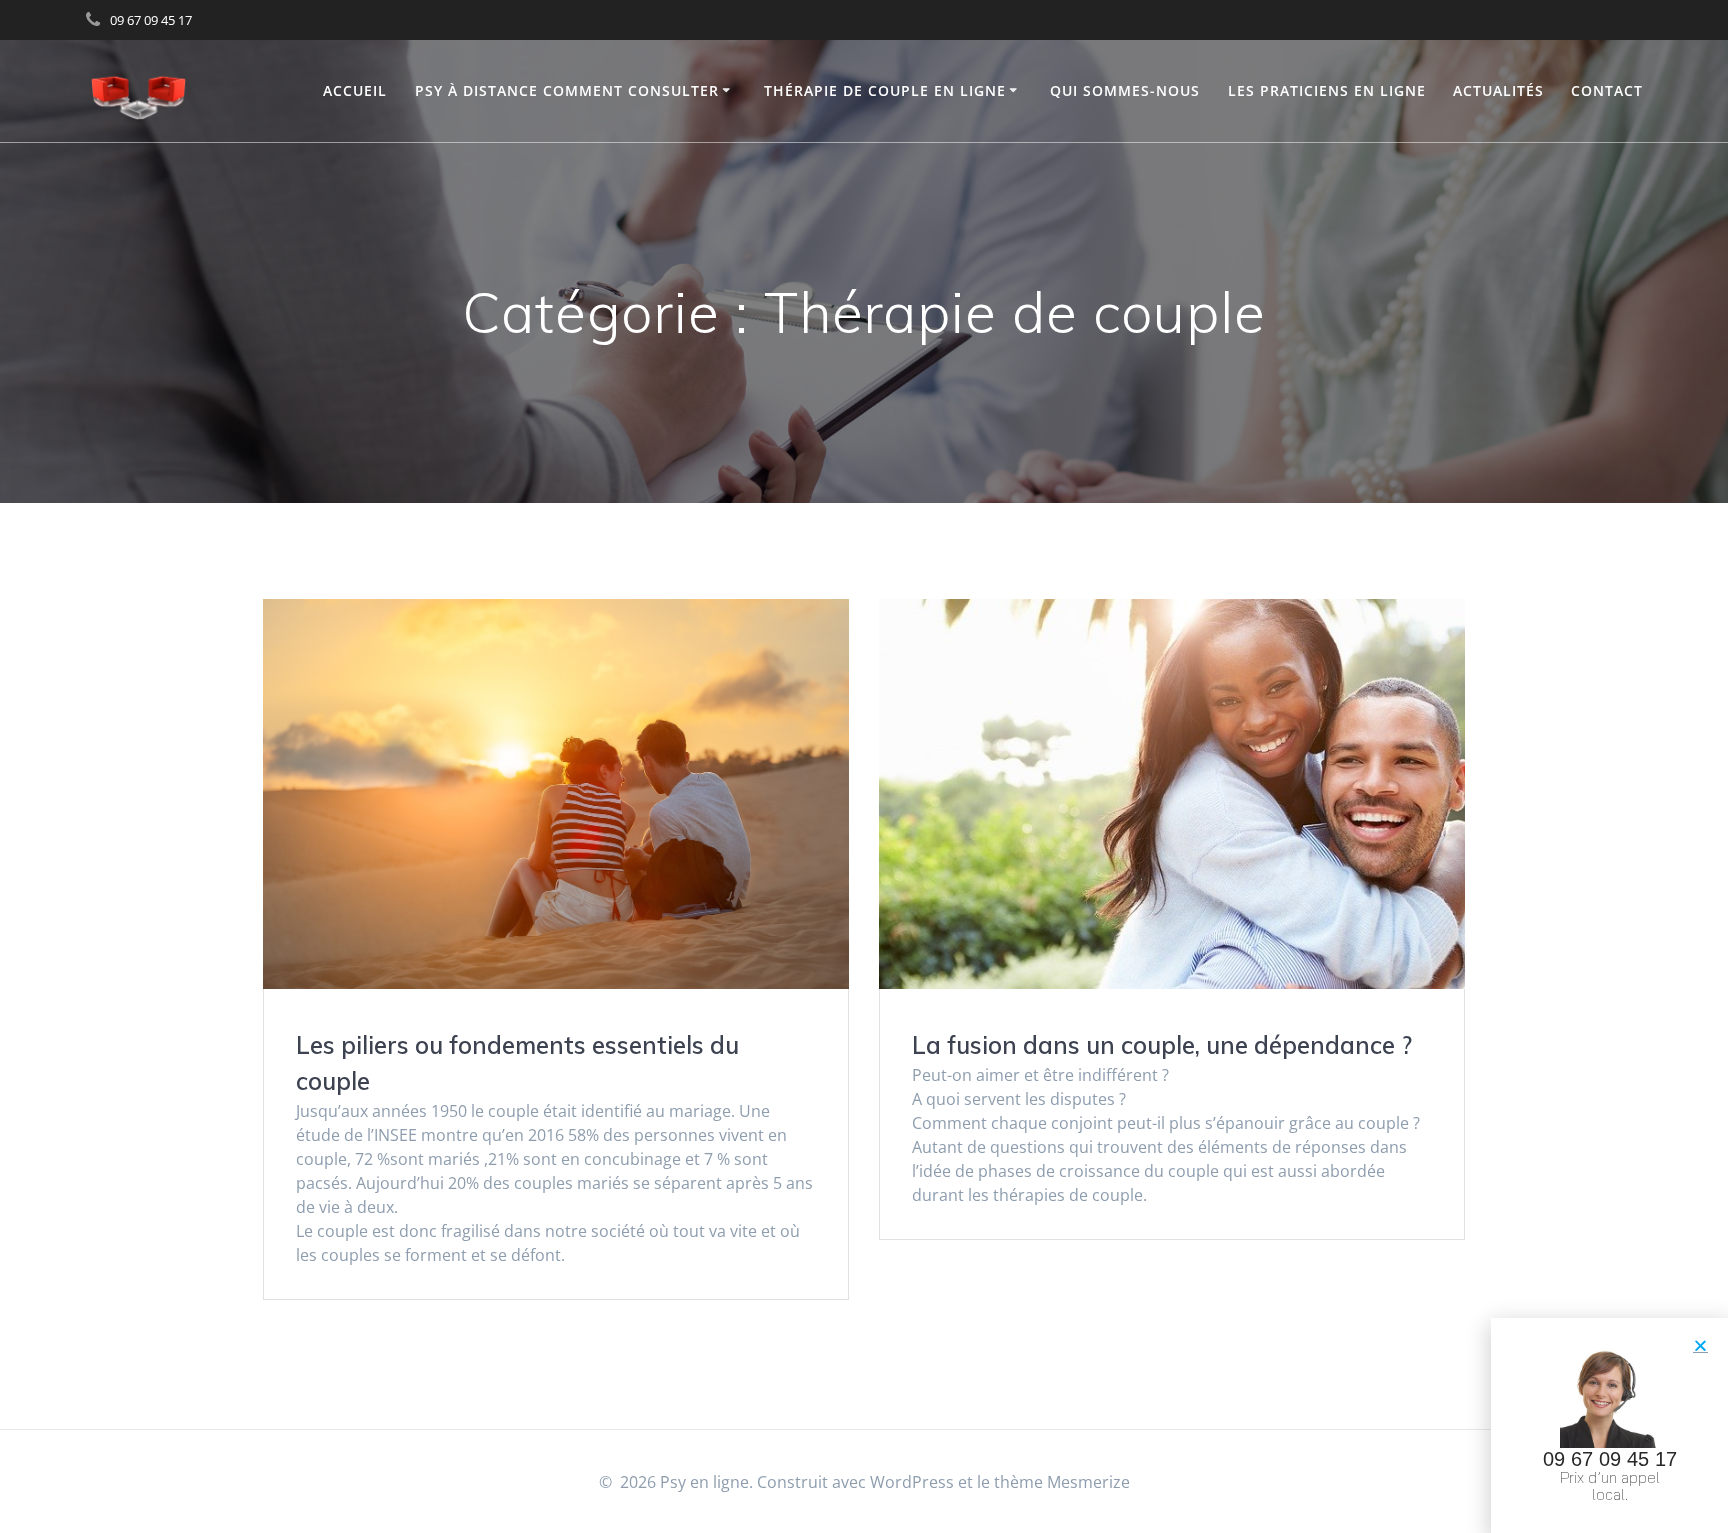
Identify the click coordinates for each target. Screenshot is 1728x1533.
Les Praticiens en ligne (1327, 90)
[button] (1700, 1345)
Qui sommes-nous (1125, 90)
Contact (1607, 90)
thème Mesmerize (1062, 1482)
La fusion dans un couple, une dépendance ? (1162, 1045)
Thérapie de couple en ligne (885, 90)
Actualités (1498, 90)
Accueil (355, 90)
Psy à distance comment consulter (567, 90)
